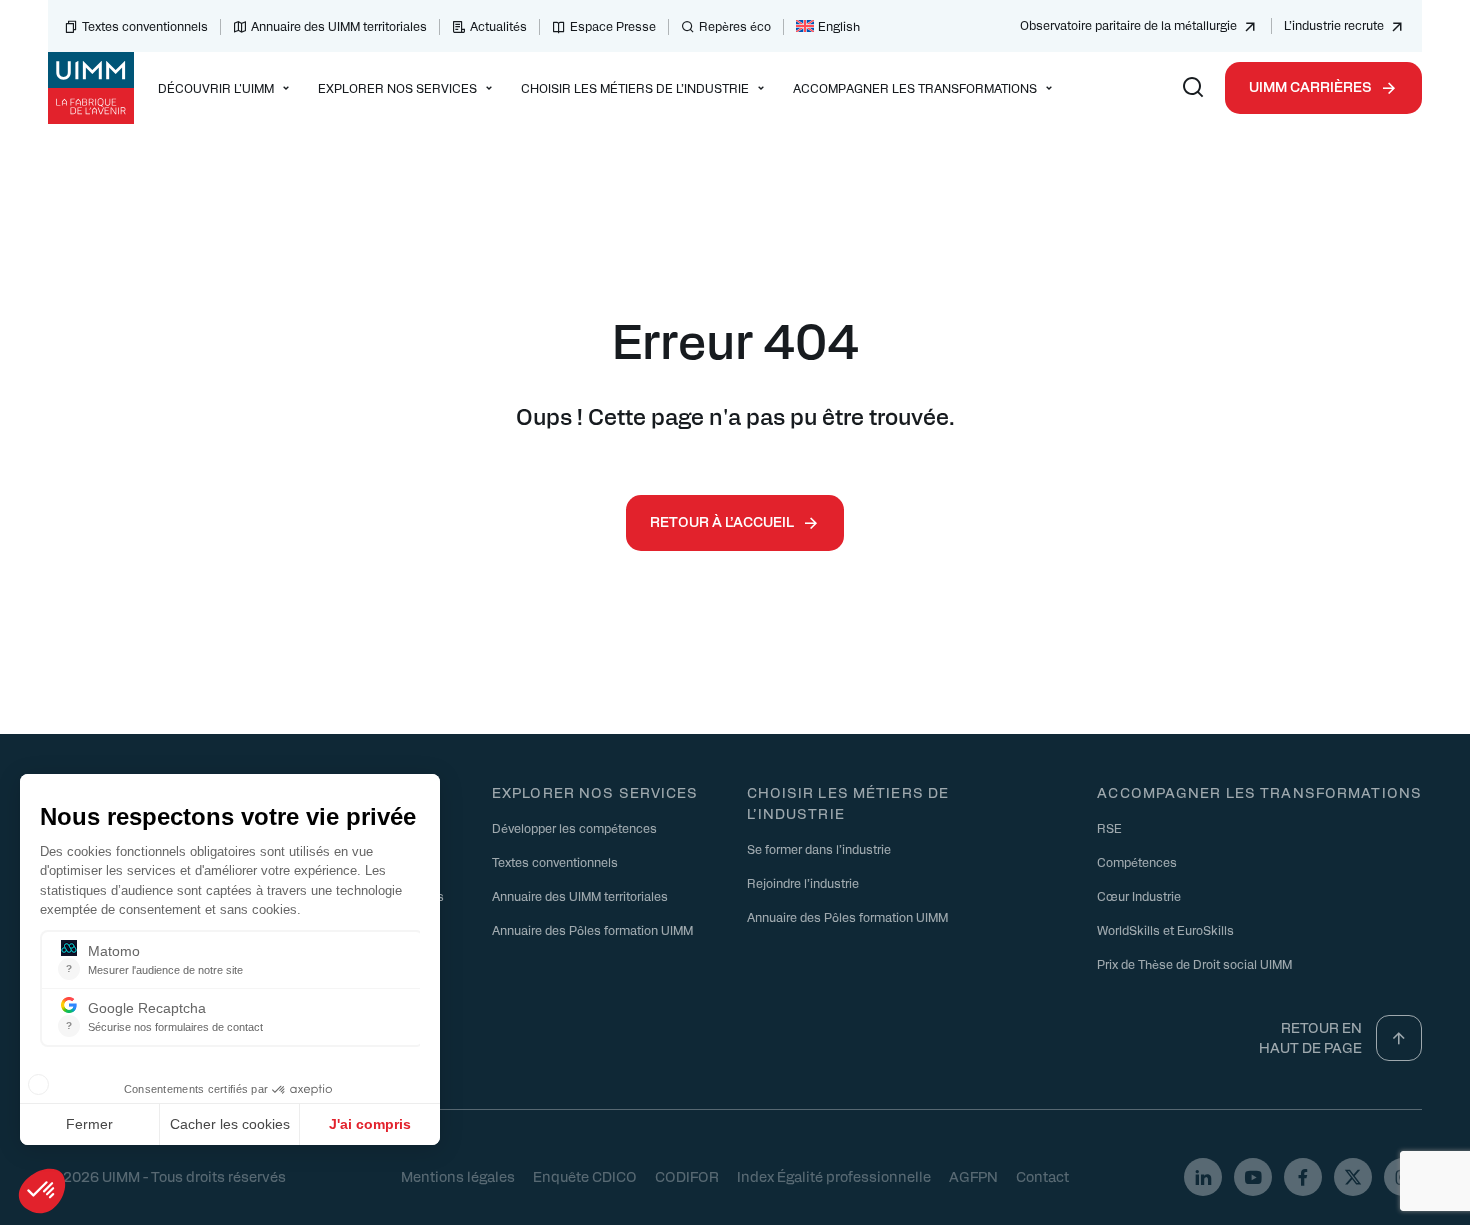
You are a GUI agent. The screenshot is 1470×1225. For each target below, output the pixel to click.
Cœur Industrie (1139, 896)
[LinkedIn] (1203, 1177)
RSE (1109, 828)
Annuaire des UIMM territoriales (339, 26)
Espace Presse (613, 26)
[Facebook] (1303, 1177)
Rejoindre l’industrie (803, 883)
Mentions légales (458, 1176)
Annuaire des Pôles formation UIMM (592, 930)
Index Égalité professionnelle (834, 1176)
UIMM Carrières (1310, 86)
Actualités (498, 26)
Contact (1042, 1176)
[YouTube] (1253, 1177)
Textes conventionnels (145, 26)
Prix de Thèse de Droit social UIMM (1194, 964)
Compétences (1137, 862)
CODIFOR (687, 1176)
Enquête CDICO (585, 1176)
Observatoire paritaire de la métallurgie (1128, 25)
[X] (1353, 1177)
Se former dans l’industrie (819, 849)
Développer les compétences (574, 828)
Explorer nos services (595, 792)
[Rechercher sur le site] (1193, 88)
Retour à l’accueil (722, 521)
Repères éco (735, 26)
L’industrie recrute (1334, 25)
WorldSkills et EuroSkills (1165, 930)
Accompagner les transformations (1259, 792)
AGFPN (973, 1176)
